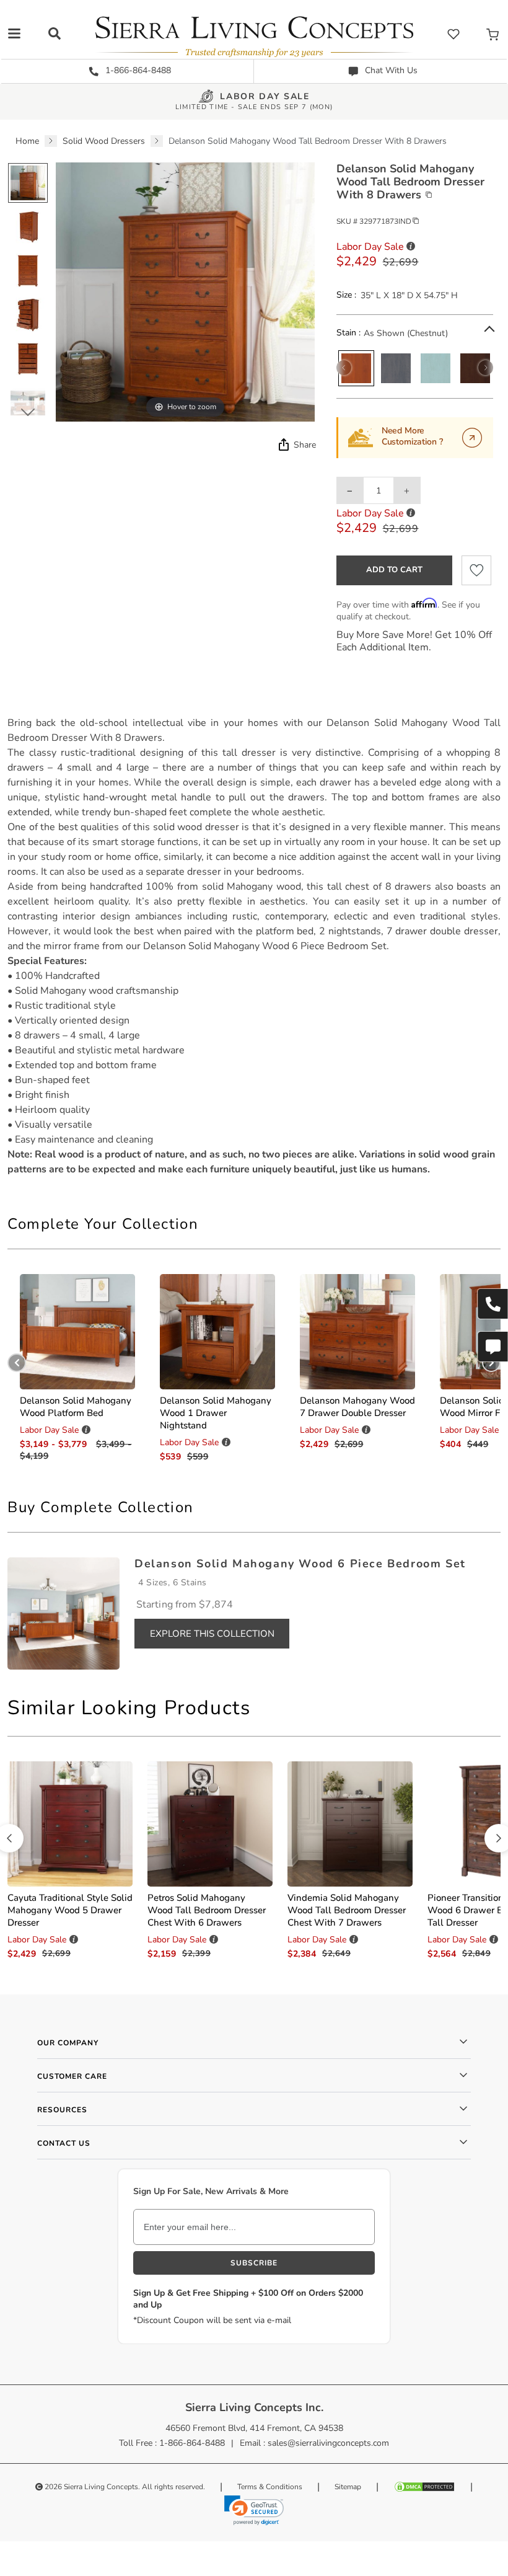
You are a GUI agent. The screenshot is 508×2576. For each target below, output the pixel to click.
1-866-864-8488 (137, 70)
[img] (282, 445)
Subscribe (254, 2263)
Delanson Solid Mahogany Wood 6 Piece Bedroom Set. (266, 946)
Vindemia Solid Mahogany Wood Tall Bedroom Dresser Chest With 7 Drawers (347, 1910)
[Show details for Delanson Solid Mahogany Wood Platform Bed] (77, 1332)
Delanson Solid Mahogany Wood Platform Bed (76, 1407)
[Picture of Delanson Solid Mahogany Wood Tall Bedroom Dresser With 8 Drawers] (28, 183)
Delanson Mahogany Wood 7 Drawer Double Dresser (357, 1407)
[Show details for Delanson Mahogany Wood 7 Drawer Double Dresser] (357, 1332)
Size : (346, 295)
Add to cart (394, 570)
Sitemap (348, 2487)
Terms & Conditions (270, 2487)
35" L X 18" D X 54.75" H (409, 295)
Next (28, 412)
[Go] (472, 438)
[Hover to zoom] (185, 292)
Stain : (348, 333)
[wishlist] (453, 34)
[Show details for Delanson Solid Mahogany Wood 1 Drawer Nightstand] (217, 1332)
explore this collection (212, 1634)
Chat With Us (390, 70)
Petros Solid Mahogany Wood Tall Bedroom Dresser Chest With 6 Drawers (207, 1910)
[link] (254, 2510)
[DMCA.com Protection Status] (424, 2487)
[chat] (493, 1347)
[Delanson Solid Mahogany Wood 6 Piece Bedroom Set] (63, 1613)
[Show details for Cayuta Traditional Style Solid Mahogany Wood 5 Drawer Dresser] (70, 1824)
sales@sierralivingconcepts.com (328, 2443)
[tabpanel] (254, 946)
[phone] (493, 1304)
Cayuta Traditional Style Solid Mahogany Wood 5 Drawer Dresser (70, 1910)
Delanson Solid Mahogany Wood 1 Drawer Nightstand (216, 1413)
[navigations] (14, 33)
